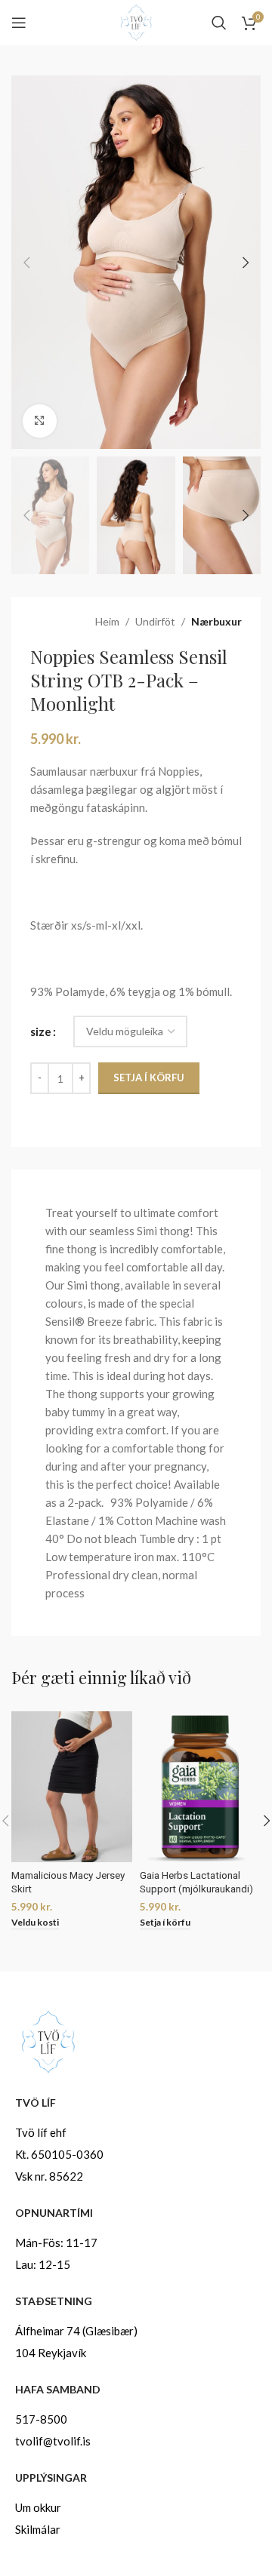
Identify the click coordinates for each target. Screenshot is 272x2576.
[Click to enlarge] (40, 421)
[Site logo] (136, 21)
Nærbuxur (216, 621)
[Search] (219, 23)
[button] (26, 263)
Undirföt (155, 621)
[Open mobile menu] (19, 23)
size (41, 1031)
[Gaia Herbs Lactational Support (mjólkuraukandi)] (200, 1787)
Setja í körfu (149, 1077)
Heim (107, 621)
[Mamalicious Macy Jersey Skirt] (72, 1787)
